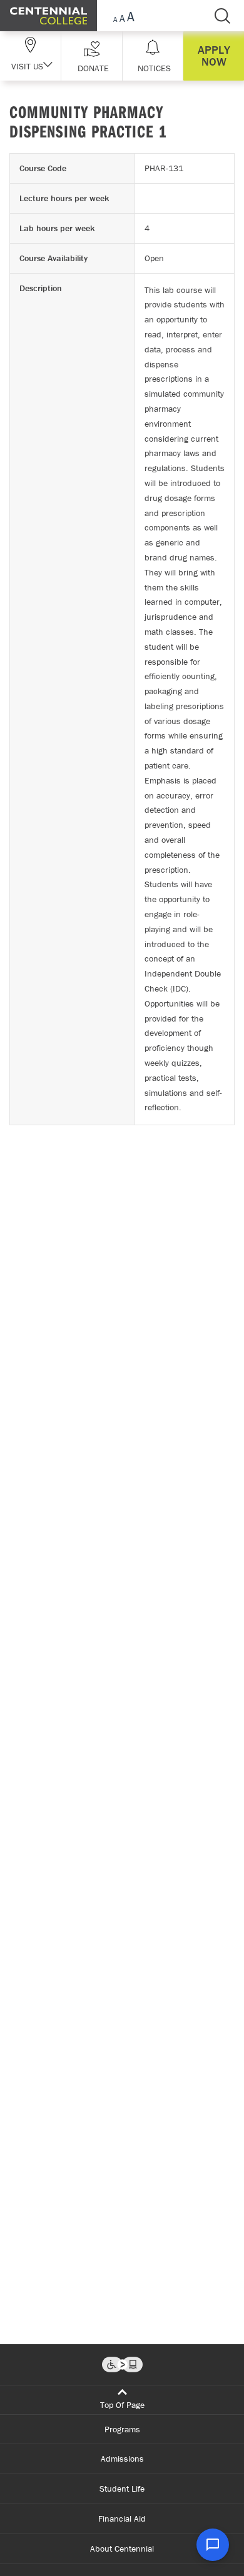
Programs (122, 2429)
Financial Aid (122, 2519)
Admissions (122, 2459)
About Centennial (122, 2549)
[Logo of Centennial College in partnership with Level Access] (122, 2365)
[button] (92, 56)
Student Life (122, 2489)
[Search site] (222, 16)
